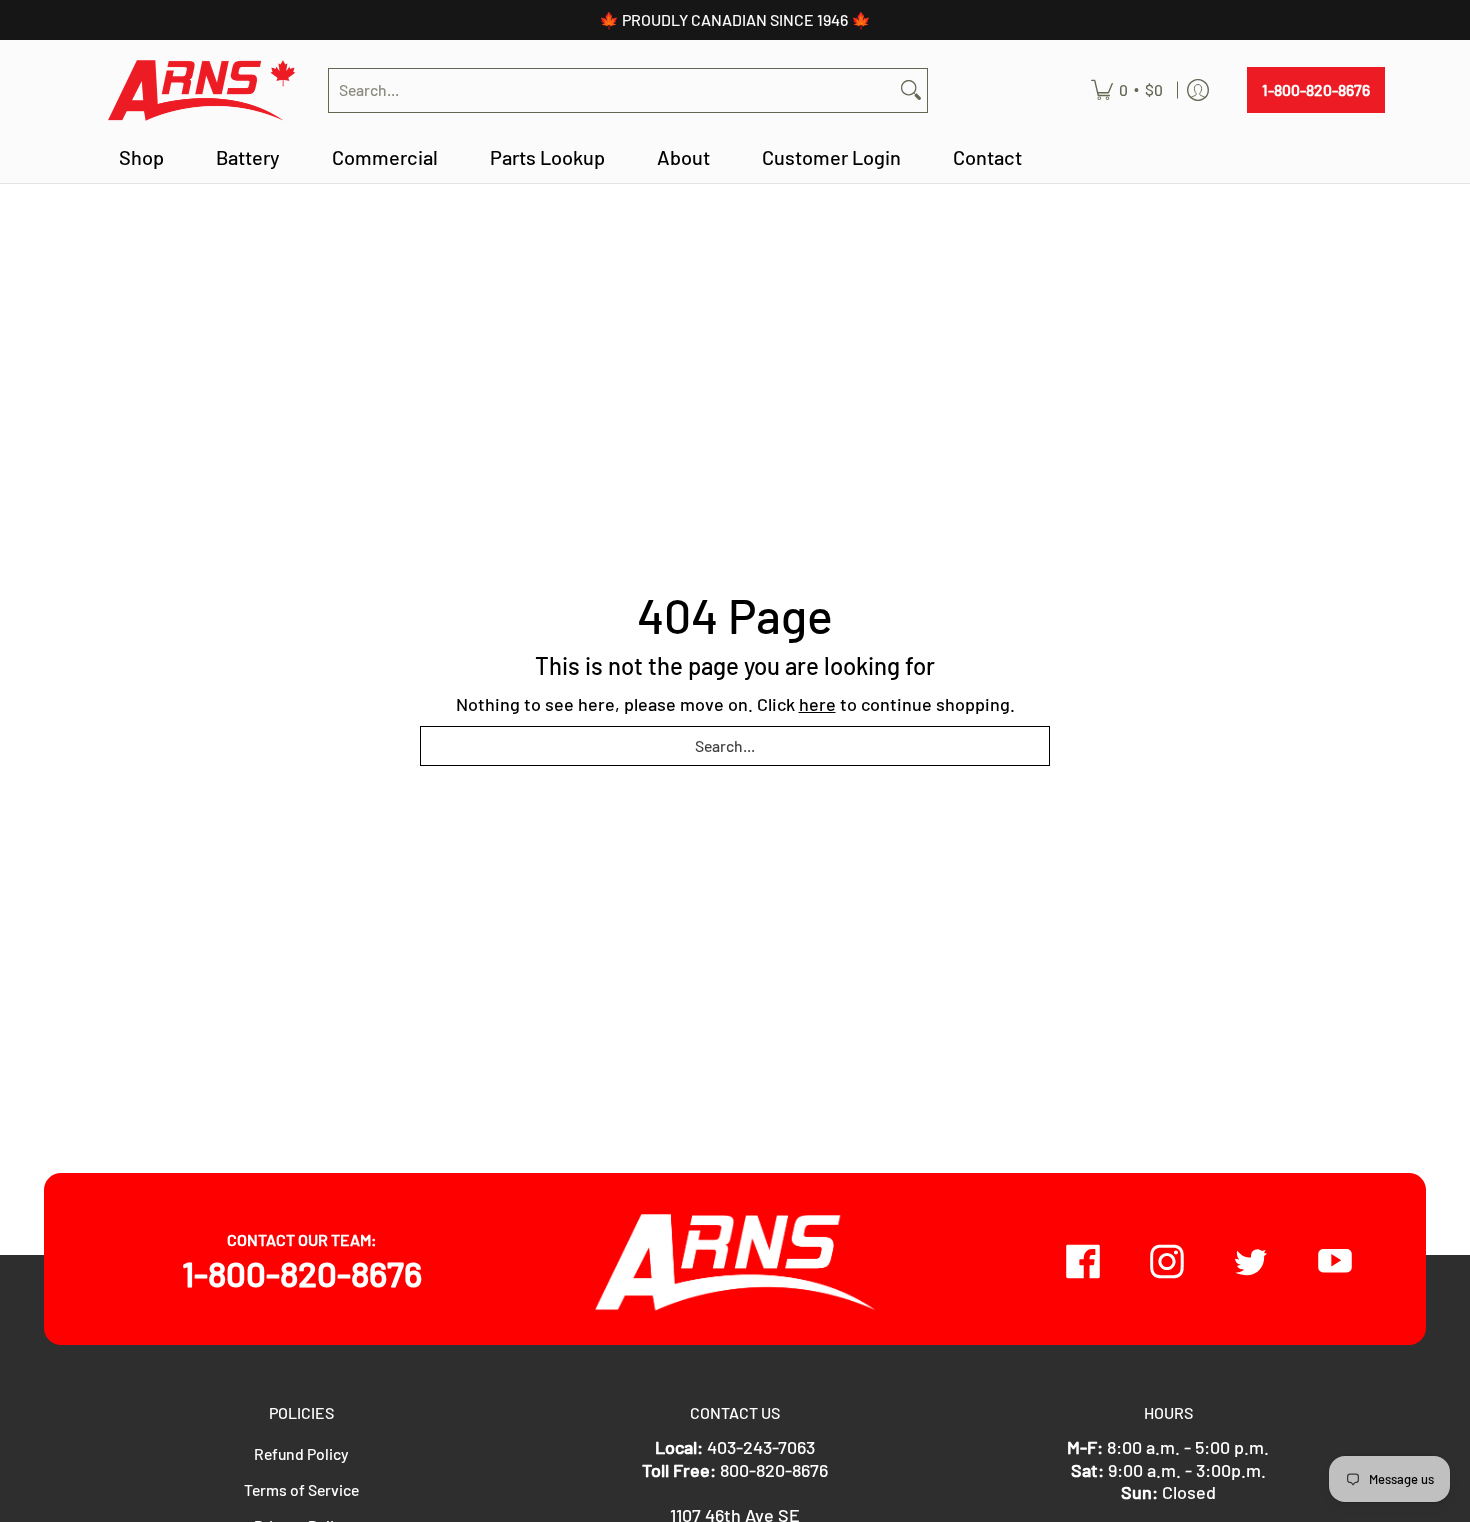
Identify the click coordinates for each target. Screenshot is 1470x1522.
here (817, 704)
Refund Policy (301, 1453)
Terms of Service (301, 1489)
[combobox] (612, 90)
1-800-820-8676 (1316, 89)
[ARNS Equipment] (204, 90)
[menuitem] (1127, 90)
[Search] (911, 90)
